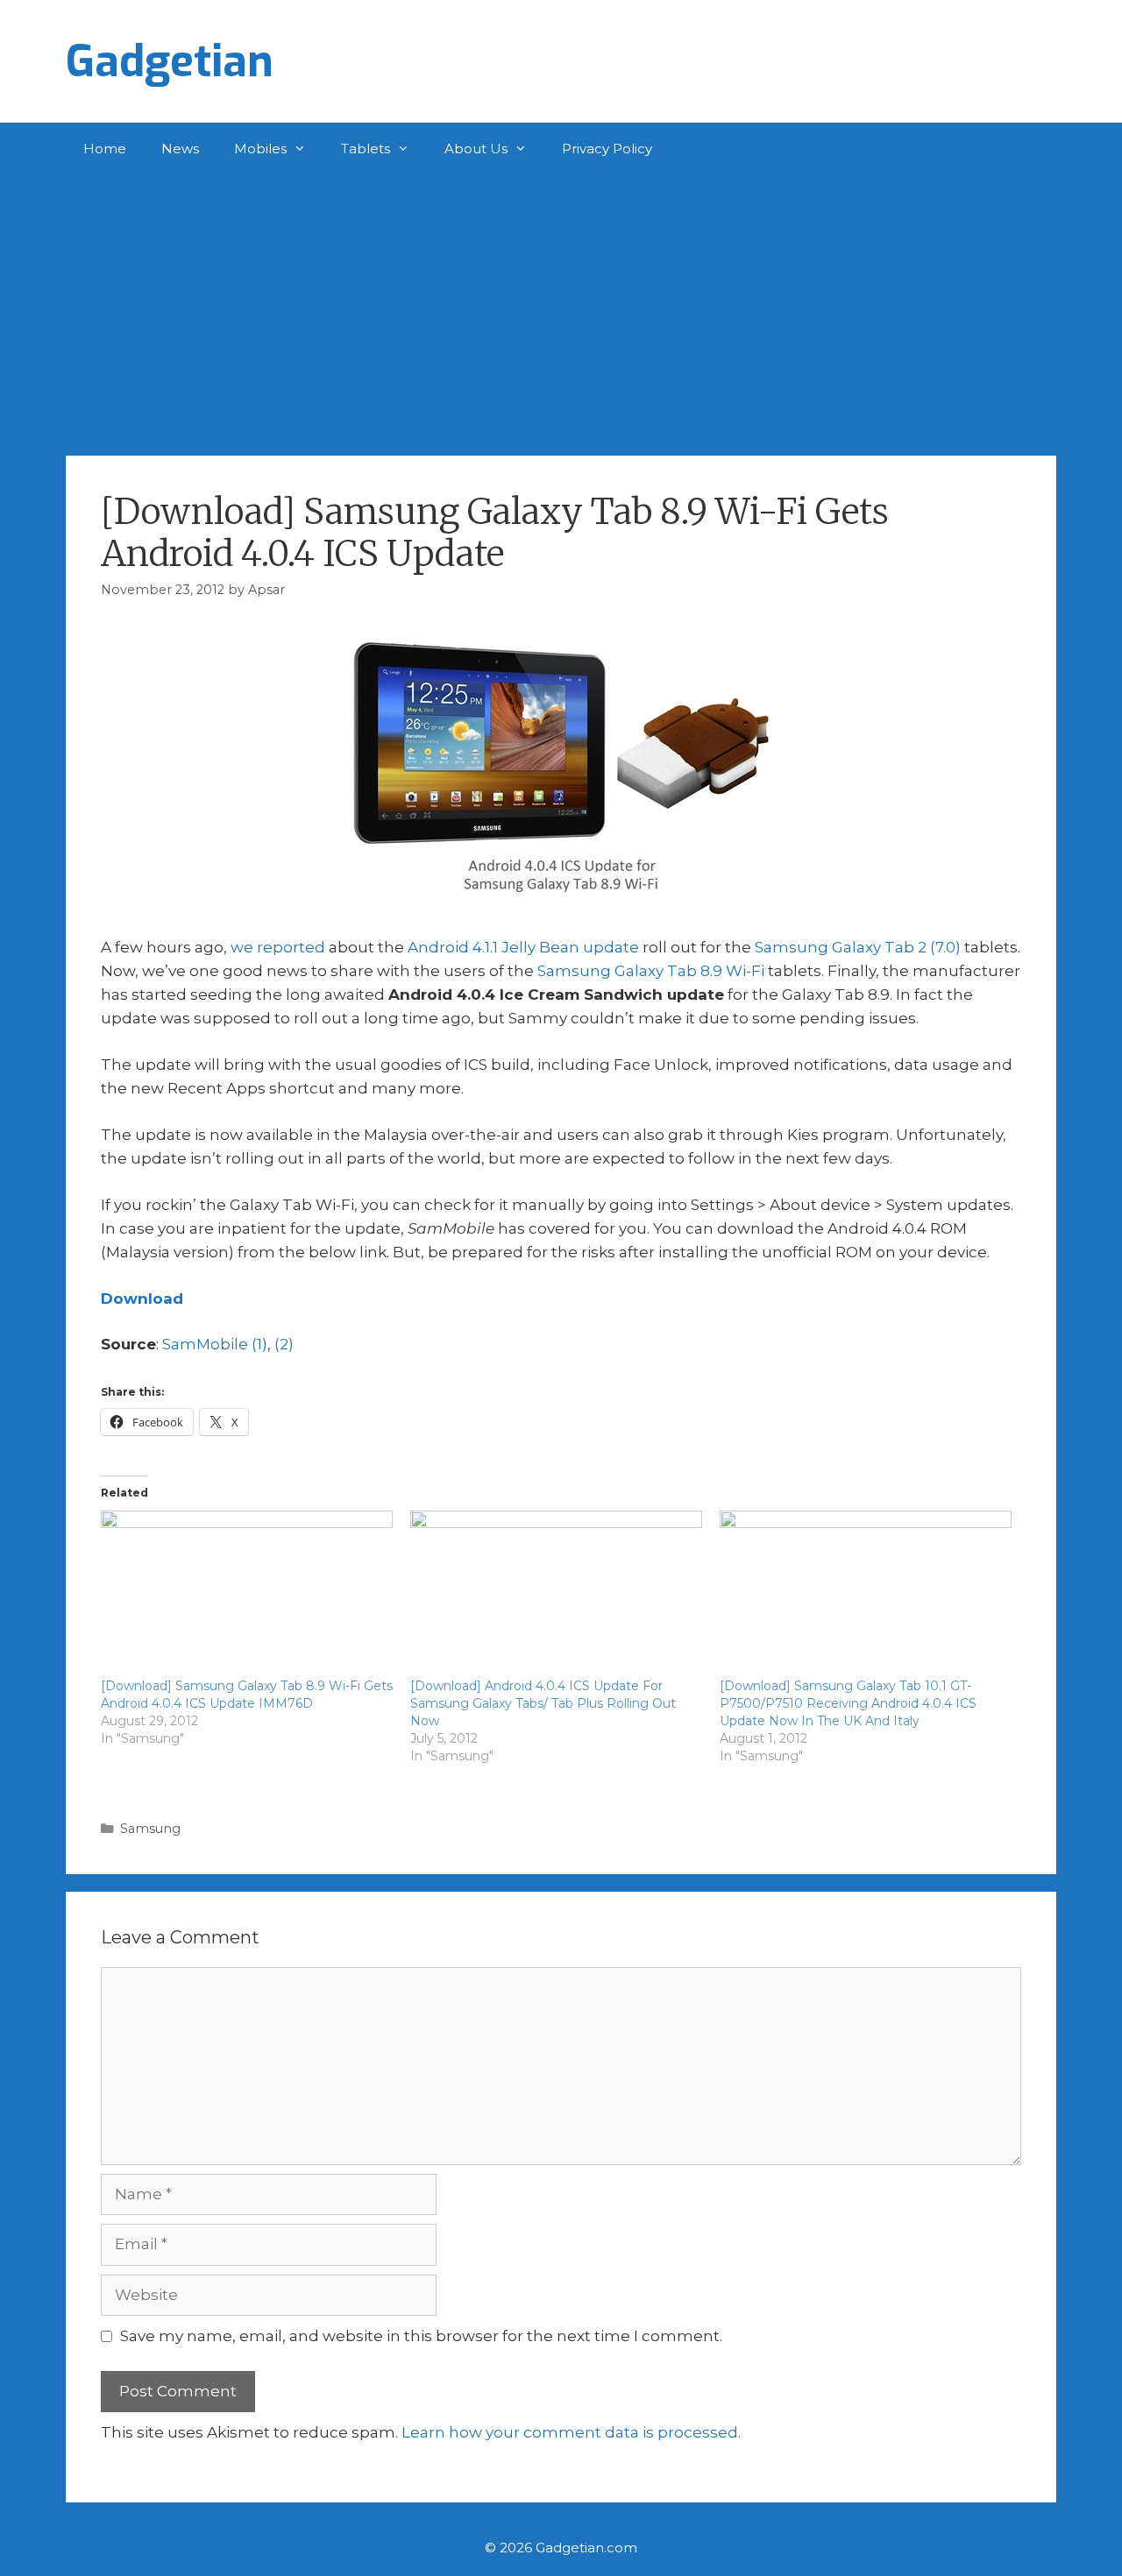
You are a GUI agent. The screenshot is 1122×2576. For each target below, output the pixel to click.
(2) (284, 1344)
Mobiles (260, 149)
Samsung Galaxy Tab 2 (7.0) (858, 947)
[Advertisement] (561, 307)
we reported (278, 947)
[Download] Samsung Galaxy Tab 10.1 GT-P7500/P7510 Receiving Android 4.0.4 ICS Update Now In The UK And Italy (848, 1703)
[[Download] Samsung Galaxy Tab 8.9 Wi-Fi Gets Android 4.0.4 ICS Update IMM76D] (247, 1594)
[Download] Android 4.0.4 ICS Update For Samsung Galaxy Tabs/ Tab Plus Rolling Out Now (543, 1703)
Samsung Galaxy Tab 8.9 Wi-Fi (651, 971)
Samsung (150, 1829)
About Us (476, 149)
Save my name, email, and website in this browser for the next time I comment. (421, 2336)
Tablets (366, 149)
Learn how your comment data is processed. (571, 2432)
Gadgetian (170, 61)
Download (142, 1299)
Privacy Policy (607, 149)
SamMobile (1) (215, 1344)
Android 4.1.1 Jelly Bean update (523, 947)
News (180, 149)
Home (105, 149)
